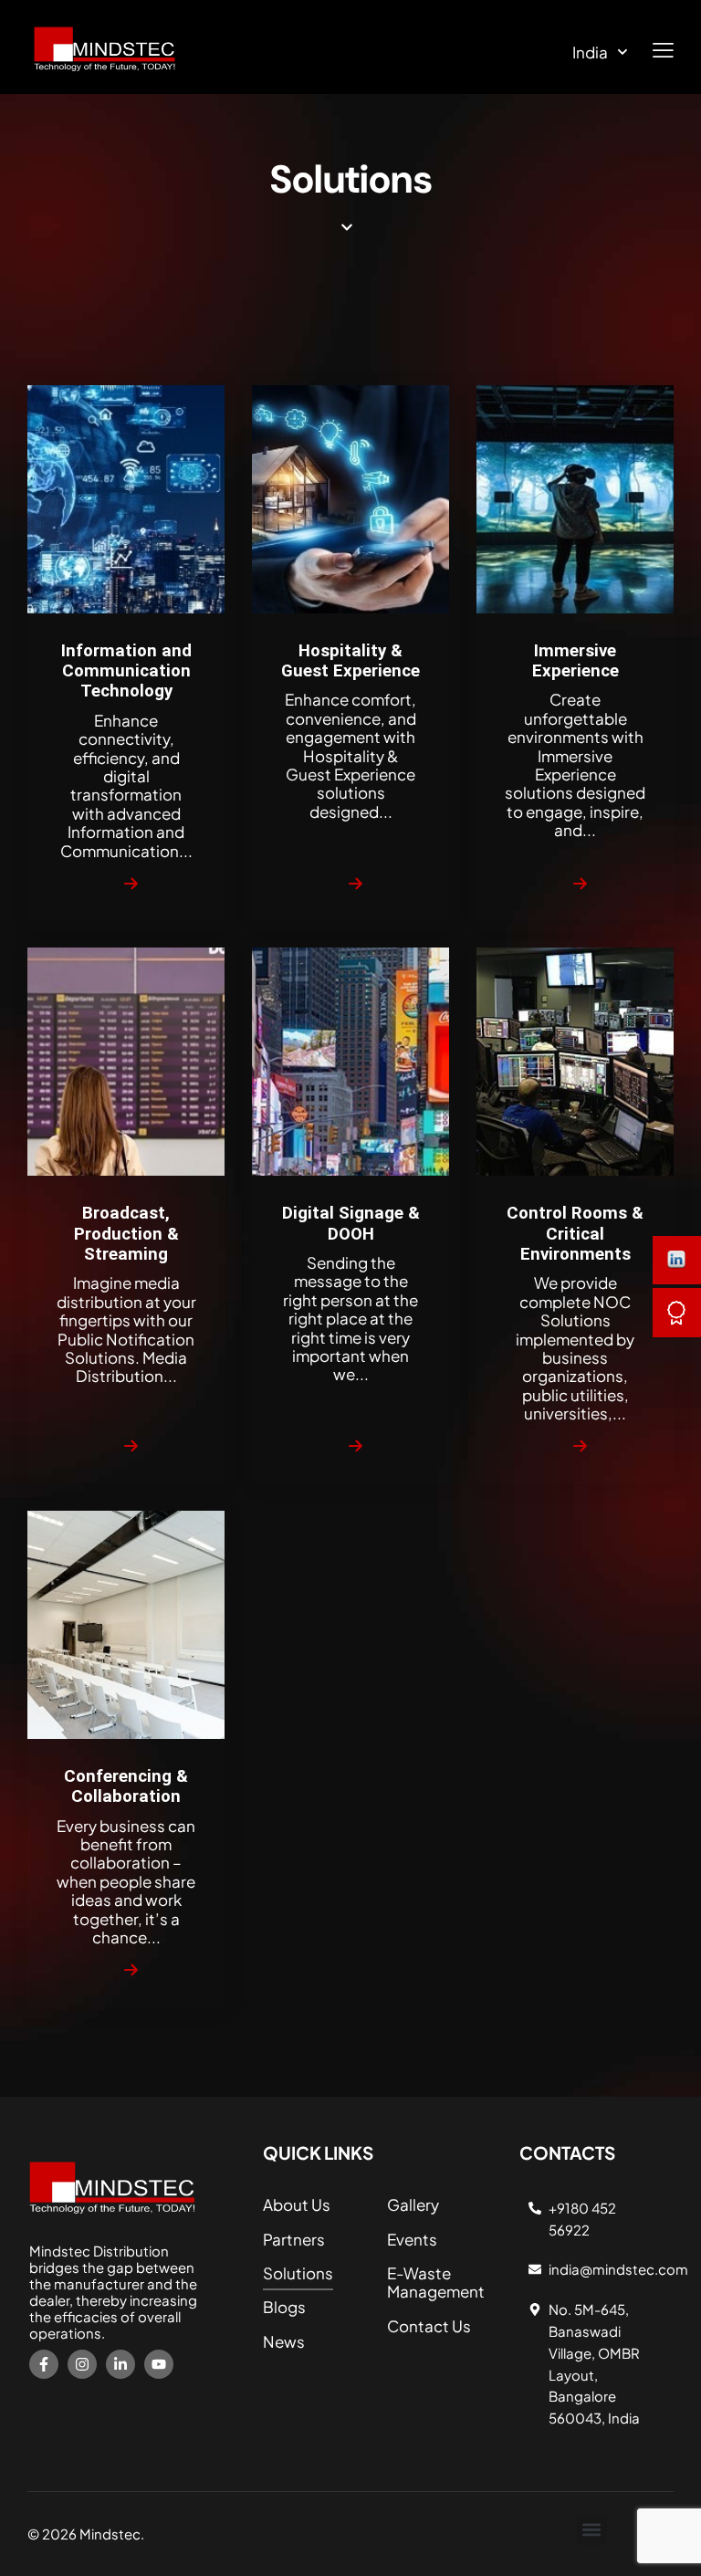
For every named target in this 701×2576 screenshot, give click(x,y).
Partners (294, 2239)
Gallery (413, 2204)
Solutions (298, 2273)
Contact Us (429, 2326)
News (284, 2341)
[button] (592, 2530)
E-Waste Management (436, 2282)
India (590, 52)
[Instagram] (82, 2364)
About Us (297, 2204)
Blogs (284, 2307)
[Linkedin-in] (120, 2364)
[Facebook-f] (44, 2364)
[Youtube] (159, 2364)
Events (412, 2239)
